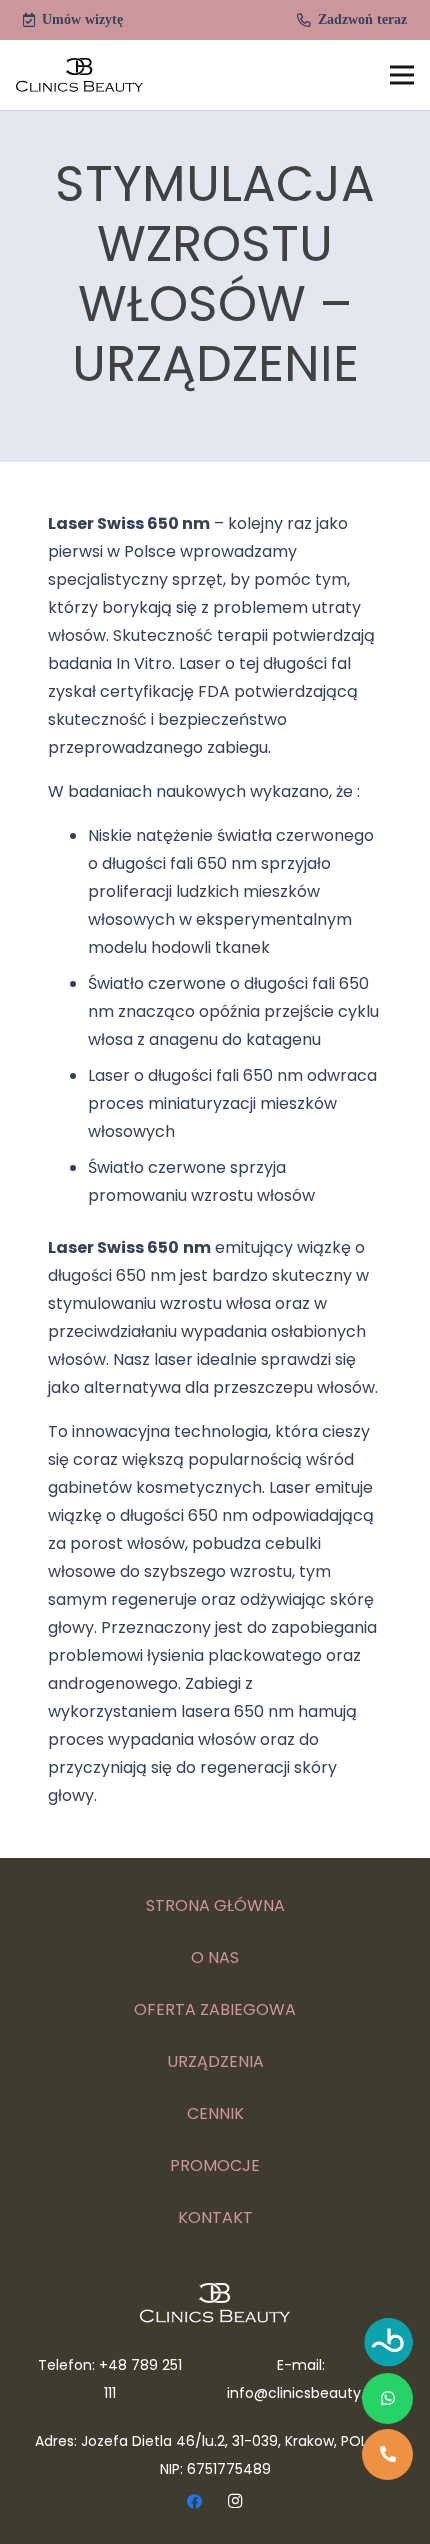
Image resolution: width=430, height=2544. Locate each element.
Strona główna (215, 1905)
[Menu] (402, 75)
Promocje (215, 2165)
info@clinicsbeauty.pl (301, 2393)
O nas (215, 1957)
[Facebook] (195, 2502)
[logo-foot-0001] (215, 2303)
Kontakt (215, 2217)
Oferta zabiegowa (215, 2009)
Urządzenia (215, 2061)
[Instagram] (236, 2502)
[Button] (387, 2398)
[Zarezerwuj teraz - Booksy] (389, 2346)
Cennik (215, 2113)
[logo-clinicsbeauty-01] (79, 75)
